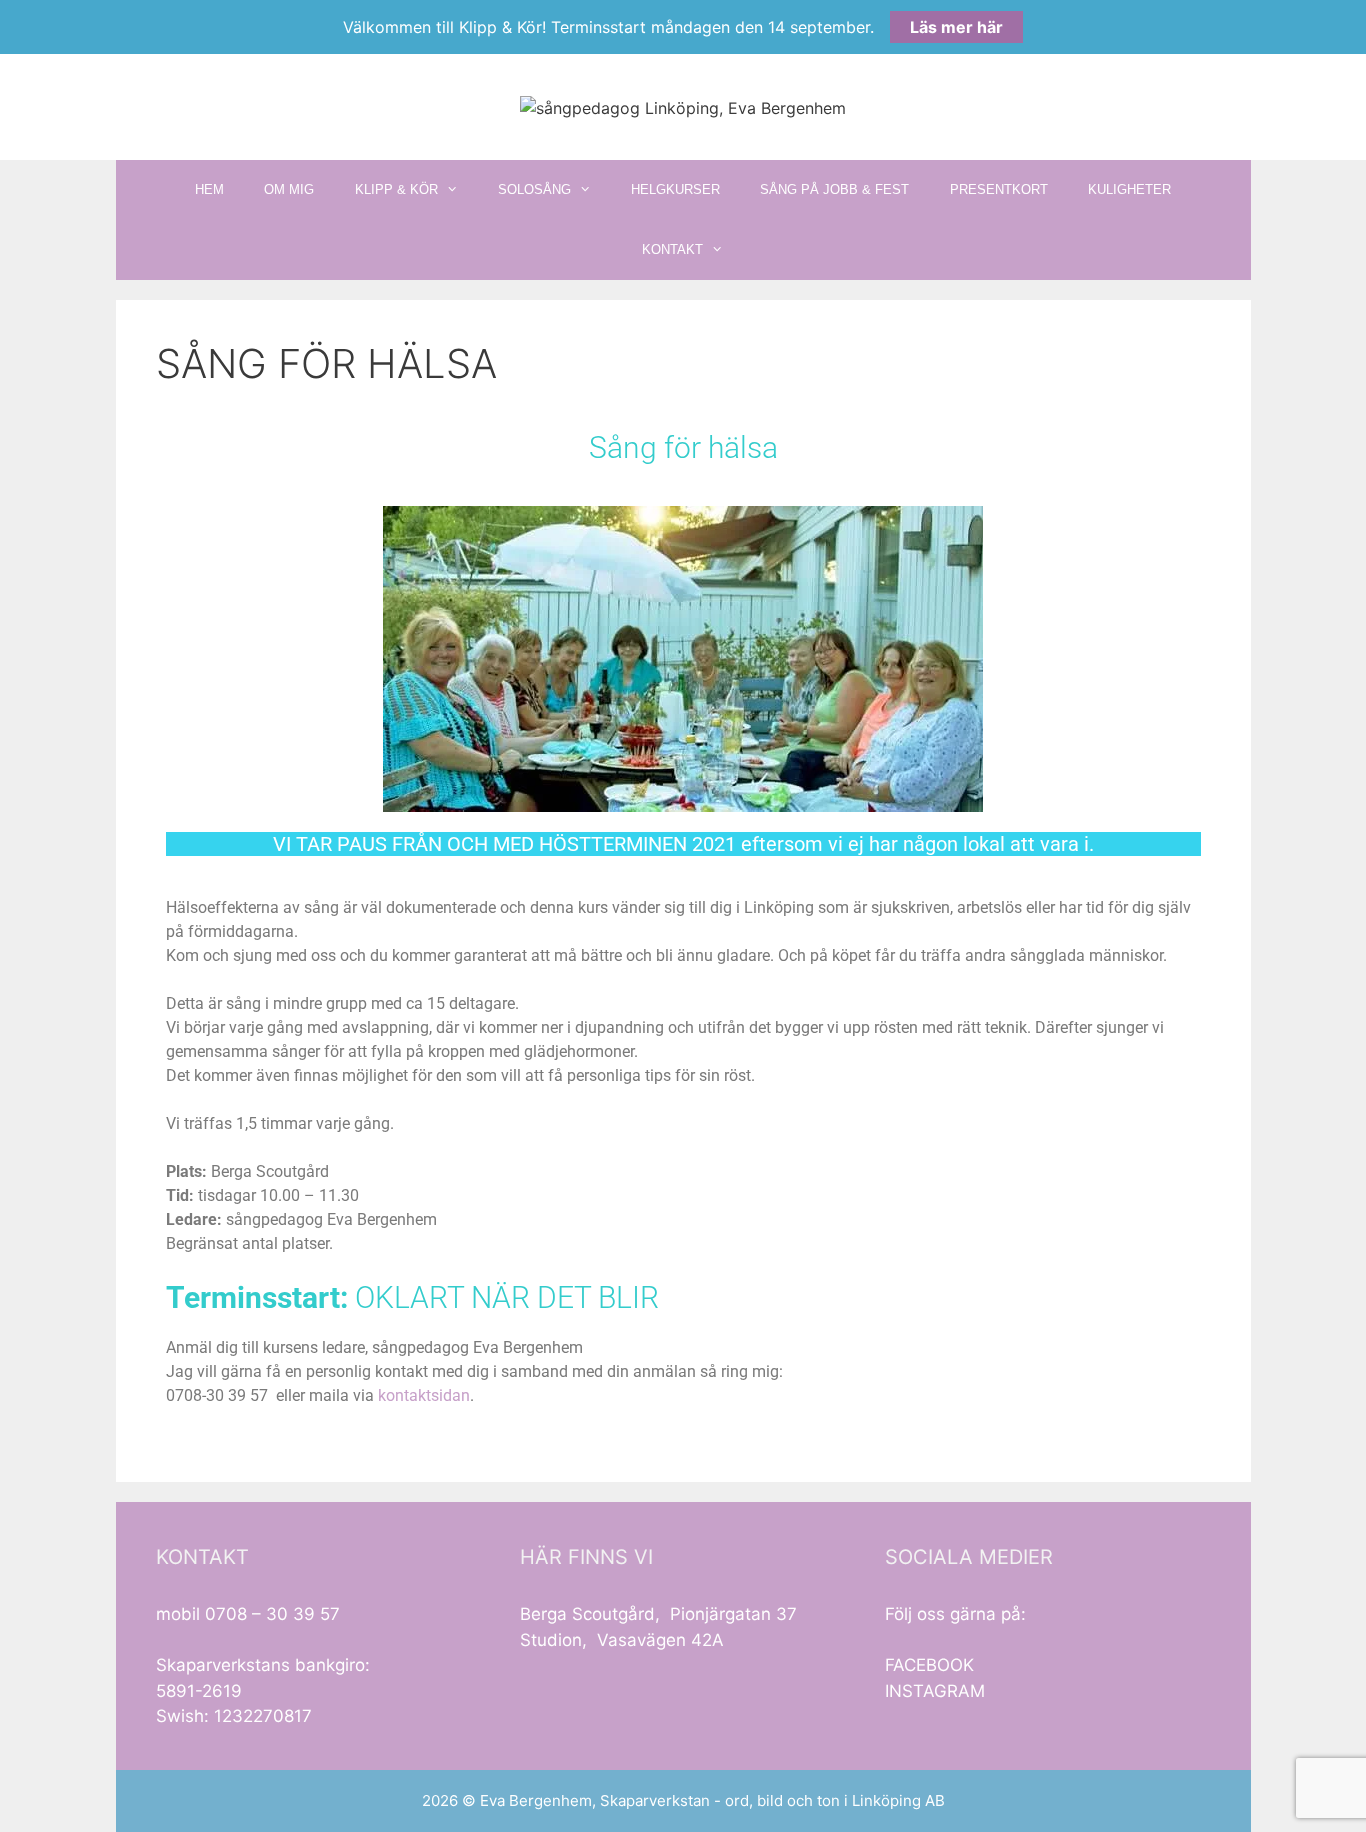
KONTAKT (672, 249)
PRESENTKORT (999, 189)
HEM (209, 189)
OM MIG (289, 189)
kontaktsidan (424, 1395)
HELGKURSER (675, 189)
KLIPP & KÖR (396, 189)
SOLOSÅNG (534, 189)
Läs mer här (956, 27)
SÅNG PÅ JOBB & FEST (834, 189)
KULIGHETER (1129, 189)
